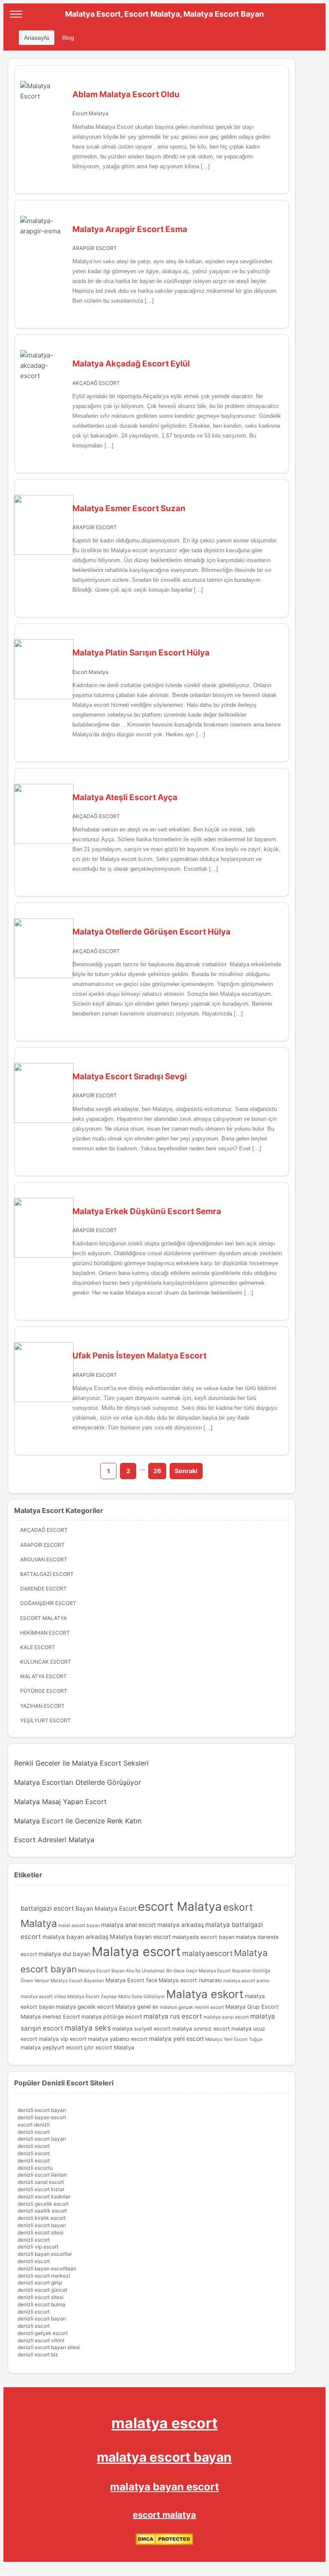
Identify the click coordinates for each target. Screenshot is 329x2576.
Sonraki (186, 1471)
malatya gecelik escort (85, 2007)
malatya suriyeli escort (141, 2029)
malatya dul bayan (64, 1954)
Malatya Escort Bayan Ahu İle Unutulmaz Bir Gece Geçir (138, 1971)
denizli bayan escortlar (45, 2254)
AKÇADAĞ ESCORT (96, 383)
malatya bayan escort (164, 2487)
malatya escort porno (246, 1981)
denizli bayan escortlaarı (47, 2268)
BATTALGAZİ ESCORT (47, 1574)
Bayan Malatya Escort (106, 1908)
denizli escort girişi (40, 2283)
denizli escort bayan (42, 2110)
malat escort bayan (79, 1925)
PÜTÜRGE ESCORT (44, 1691)
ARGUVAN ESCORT (44, 1559)
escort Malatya (180, 1906)
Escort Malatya (90, 113)
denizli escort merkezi (44, 2276)
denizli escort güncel (42, 2290)
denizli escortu (35, 2168)
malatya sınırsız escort (201, 2029)
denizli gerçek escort (43, 2333)
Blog (68, 38)
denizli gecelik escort (43, 2204)
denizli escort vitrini (41, 2340)
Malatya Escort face (131, 1980)
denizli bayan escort (42, 2117)
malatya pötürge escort (112, 2017)
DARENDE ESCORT (43, 1589)
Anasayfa (37, 38)
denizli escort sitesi (40, 2232)
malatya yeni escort (176, 2038)
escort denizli (34, 2125)
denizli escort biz (38, 2354)
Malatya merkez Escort (50, 2017)
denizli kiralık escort (42, 2218)
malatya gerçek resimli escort (192, 2007)
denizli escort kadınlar (44, 2196)
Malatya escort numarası (190, 1980)
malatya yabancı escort (118, 2039)
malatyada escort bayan (203, 1937)
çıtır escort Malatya (109, 2047)
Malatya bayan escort (140, 1937)
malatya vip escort (63, 2039)
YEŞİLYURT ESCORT (45, 1720)
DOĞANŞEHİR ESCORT (48, 1603)
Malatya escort (136, 1952)
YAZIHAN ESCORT (42, 1706)
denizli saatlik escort (42, 2211)
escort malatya (164, 2515)
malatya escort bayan (164, 2457)
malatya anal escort (129, 1925)
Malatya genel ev (137, 2007)
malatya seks (88, 2028)
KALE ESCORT (38, 1647)
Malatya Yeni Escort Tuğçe (234, 2039)
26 (157, 1471)
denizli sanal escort (41, 2182)
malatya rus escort (173, 2016)
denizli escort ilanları (42, 2175)
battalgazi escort (47, 1908)
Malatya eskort (205, 1994)
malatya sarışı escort (226, 2017)
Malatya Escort (43, 1676)
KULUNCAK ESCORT (46, 1662)
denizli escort (34, 2132)
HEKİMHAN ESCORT (45, 1633)
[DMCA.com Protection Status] (164, 2543)
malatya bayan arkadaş (75, 1937)
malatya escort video (43, 1997)
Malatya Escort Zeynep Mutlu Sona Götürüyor (116, 1997)
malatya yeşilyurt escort (52, 2047)
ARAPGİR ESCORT (95, 248)
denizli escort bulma (42, 2304)
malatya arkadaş (181, 1925)
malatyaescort (207, 1953)
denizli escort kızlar (41, 2189)
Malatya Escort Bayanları (77, 1981)
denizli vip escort (38, 2247)
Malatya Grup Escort (252, 2007)
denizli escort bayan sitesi (49, 2347)
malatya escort (164, 2423)
